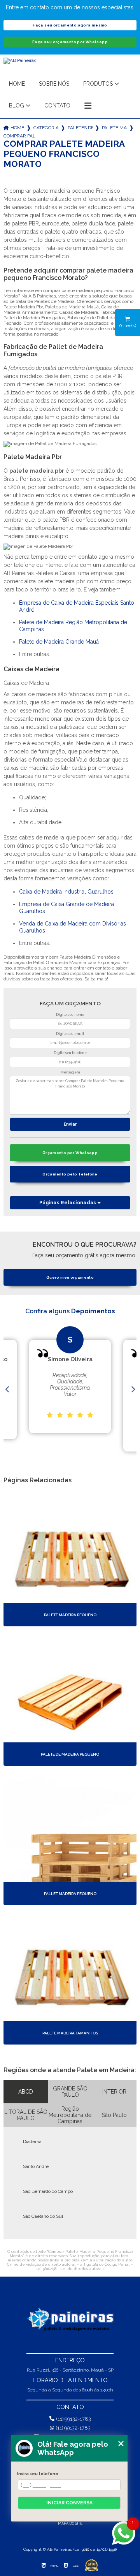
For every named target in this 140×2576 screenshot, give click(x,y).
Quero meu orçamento (70, 1277)
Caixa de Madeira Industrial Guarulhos (66, 892)
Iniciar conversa (69, 2503)
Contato (57, 106)
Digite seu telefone (70, 1053)
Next (133, 1390)
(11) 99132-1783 (74, 2419)
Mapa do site (70, 2523)
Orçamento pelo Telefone (70, 1174)
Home (17, 84)
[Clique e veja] (70, 2320)
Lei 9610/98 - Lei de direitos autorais (70, 2269)
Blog (17, 106)
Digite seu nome (70, 1015)
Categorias (46, 128)
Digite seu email (70, 1034)
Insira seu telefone (38, 2474)
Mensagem (70, 1072)
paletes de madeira (80, 128)
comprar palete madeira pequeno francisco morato (19, 136)
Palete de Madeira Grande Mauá (59, 642)
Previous (7, 1390)
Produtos (98, 84)
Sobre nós (54, 84)
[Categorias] (88, 106)
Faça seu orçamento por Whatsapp (70, 42)
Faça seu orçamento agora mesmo (70, 25)
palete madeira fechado (114, 128)
